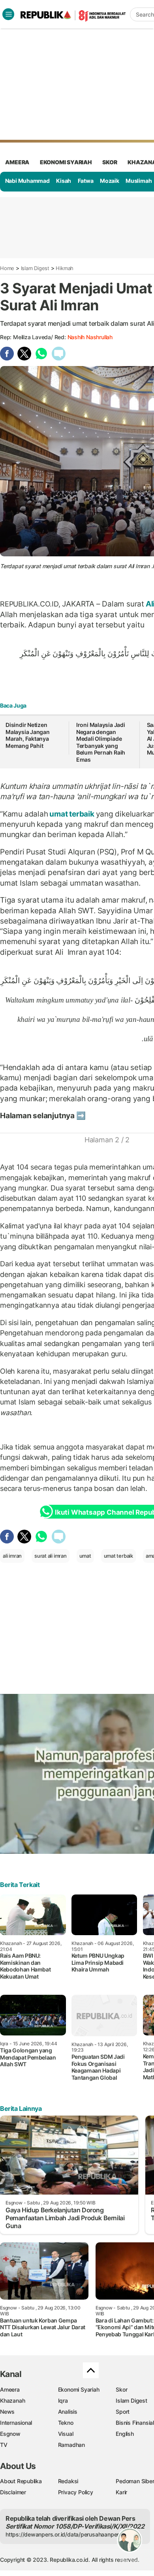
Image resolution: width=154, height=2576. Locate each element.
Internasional (16, 2423)
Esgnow (10, 2434)
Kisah (64, 181)
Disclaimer (13, 2492)
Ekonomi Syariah (66, 162)
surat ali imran (51, 1556)
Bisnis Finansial (135, 2423)
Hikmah (65, 268)
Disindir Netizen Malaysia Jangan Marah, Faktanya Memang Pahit (28, 735)
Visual (66, 2434)
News (7, 2412)
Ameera (10, 2389)
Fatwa (86, 181)
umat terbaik (72, 814)
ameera (17, 162)
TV (4, 2445)
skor (110, 162)
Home (7, 268)
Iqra (63, 2400)
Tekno (66, 2423)
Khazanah (12, 2400)
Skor (121, 2389)
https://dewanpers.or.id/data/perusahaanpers (64, 2534)
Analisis (68, 2412)
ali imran (12, 1556)
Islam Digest (35, 268)
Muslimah (139, 181)
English (125, 2434)
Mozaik (110, 181)
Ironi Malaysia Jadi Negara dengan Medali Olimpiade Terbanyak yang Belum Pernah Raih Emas (101, 742)
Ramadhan (71, 2445)
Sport (123, 2412)
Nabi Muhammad (27, 181)
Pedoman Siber (135, 2481)
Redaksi (68, 2481)
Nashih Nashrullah (90, 337)
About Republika (21, 2481)
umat (85, 1556)
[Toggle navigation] (8, 14)
